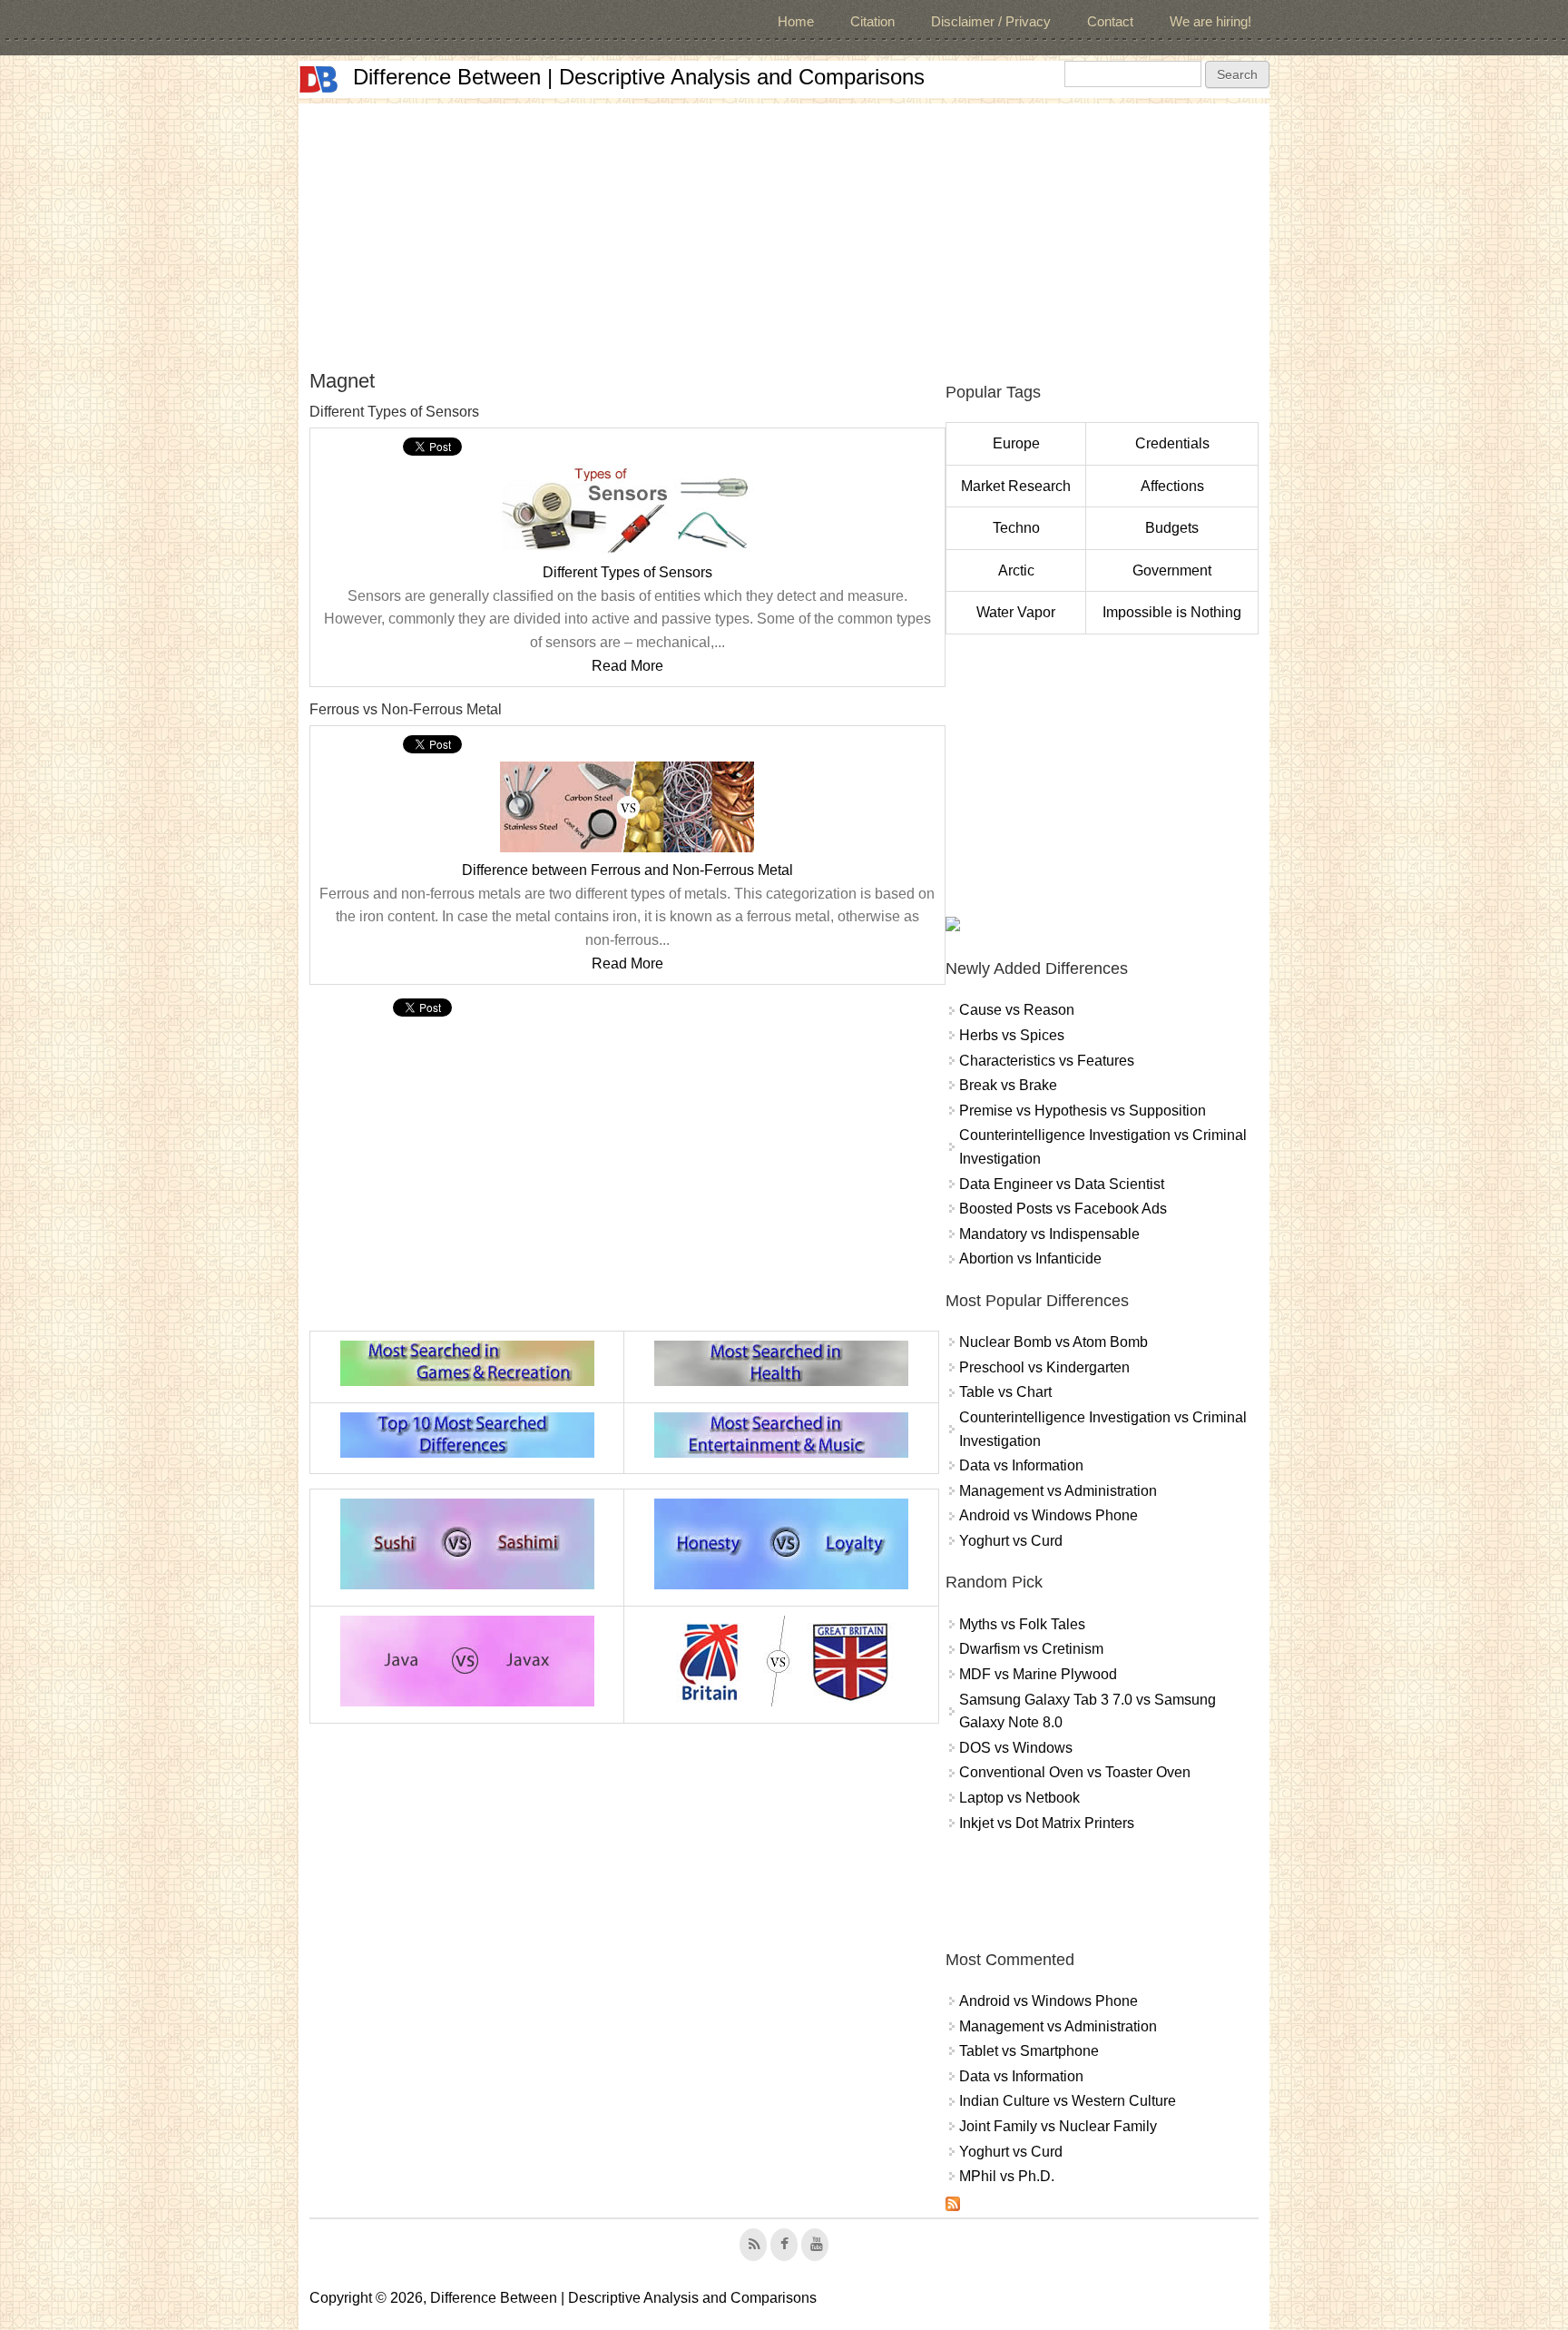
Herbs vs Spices (1012, 1035)
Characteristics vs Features (1047, 1061)
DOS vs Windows (1016, 1748)
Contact (1110, 21)
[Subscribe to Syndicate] (953, 2206)
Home (796, 21)
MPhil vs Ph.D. (1007, 2176)
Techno (1016, 528)
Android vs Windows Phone (1049, 1515)
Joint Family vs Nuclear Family (1058, 2126)
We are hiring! (1210, 21)
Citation (872, 21)
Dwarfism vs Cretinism (1031, 1649)
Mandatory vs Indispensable (1049, 1234)
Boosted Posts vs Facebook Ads (1063, 1209)
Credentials (1172, 443)
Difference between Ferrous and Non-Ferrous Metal (627, 870)
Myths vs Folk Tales (1022, 1624)
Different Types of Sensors (627, 572)
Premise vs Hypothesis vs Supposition (1083, 1111)
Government (1172, 570)
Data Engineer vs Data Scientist (1062, 1184)
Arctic (1016, 570)
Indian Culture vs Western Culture (1068, 2101)
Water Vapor (1016, 612)
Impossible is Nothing (1172, 612)
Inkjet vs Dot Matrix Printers (1047, 1823)
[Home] (318, 79)
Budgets (1172, 528)
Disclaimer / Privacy (991, 21)
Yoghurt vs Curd (1011, 1541)
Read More (627, 666)
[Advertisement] (784, 231)
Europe (1016, 443)
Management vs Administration (1058, 1491)
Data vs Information (1021, 1465)
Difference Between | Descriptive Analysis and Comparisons (639, 77)
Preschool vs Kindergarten (1044, 1367)
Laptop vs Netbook (1019, 1798)
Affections (1172, 486)
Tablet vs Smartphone (1029, 2051)
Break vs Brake (1008, 1085)
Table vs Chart (1005, 1392)
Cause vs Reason (1017, 1010)
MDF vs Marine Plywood (1038, 1674)
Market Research (1016, 486)
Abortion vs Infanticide (1030, 1258)
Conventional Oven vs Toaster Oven (1075, 1772)
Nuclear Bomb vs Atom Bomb (1053, 1342)
